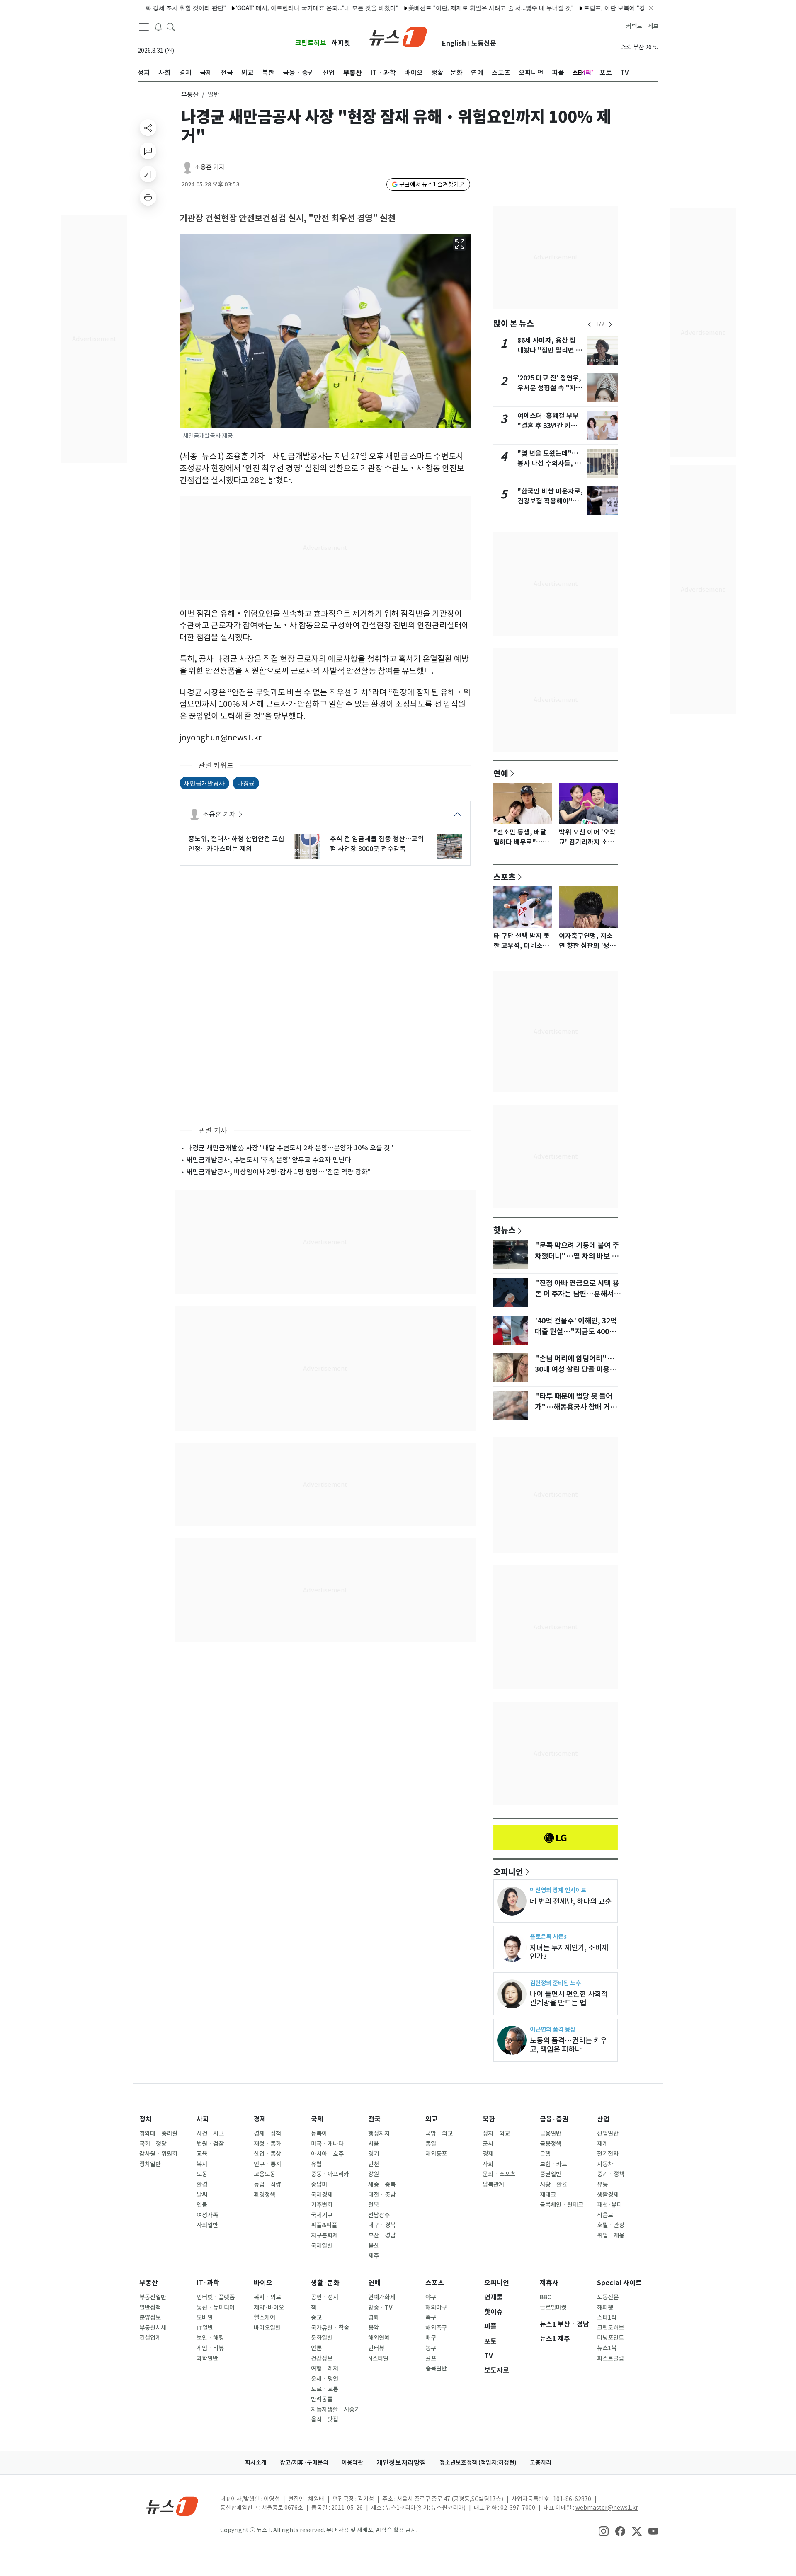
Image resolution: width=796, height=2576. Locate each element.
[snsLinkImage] (604, 2531)
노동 (202, 2174)
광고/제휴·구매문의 (304, 2462)
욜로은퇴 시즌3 (548, 1936)
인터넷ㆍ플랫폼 (216, 2297)
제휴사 (549, 2283)
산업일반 (608, 2133)
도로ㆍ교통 (325, 2389)
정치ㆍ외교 (496, 2133)
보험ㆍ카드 (553, 2164)
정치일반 (150, 2164)
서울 (374, 2144)
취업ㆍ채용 (611, 2235)
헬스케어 (265, 2317)
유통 (602, 2184)
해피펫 (341, 43)
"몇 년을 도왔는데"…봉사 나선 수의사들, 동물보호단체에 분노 (549, 463)
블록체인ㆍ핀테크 (562, 2205)
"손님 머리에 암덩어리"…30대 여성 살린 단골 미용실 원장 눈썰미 (575, 1369)
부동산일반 (153, 2297)
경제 (260, 2119)
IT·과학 (208, 2283)
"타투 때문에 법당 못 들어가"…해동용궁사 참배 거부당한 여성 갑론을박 (576, 1407)
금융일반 (551, 2133)
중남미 (319, 2184)
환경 (202, 2184)
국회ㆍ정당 (153, 2144)
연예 (501, 773)
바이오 (263, 2283)
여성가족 (207, 2215)
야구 (431, 2297)
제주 (374, 2256)
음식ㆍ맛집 (325, 2419)
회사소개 (256, 2462)
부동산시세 (153, 2328)
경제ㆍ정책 (267, 2133)
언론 (316, 2348)
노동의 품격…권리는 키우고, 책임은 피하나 (568, 2045)
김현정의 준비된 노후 (555, 1983)
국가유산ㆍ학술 (330, 2328)
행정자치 (379, 2133)
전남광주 (379, 2215)
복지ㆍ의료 (267, 2297)
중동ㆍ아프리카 (330, 2174)
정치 (146, 2119)
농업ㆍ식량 (267, 2184)
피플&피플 (324, 2225)
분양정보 (150, 2317)
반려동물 (322, 2399)
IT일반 (205, 2328)
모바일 (205, 2317)
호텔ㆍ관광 (611, 2225)
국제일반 (322, 2246)
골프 (431, 2358)
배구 (431, 2338)
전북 (374, 2205)
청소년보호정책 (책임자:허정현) (478, 2462)
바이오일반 (267, 2328)
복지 (202, 2164)
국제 (317, 2119)
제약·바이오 (269, 2308)
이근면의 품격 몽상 (553, 2029)
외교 (432, 2119)
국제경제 (322, 2195)
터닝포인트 (610, 2338)
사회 (203, 2119)
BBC (545, 2297)
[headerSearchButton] (171, 27)
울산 (374, 2246)
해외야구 (436, 2308)
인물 (202, 2205)
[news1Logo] (172, 2506)
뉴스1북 (607, 2348)
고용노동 (265, 2174)
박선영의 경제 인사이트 (558, 1890)
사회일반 (207, 2225)
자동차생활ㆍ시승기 (335, 2409)
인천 (374, 2164)
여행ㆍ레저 (325, 2368)
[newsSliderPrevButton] (590, 324)
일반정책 (150, 2308)
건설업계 (150, 2338)
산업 (603, 2119)
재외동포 (436, 2154)
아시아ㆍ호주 (327, 2154)
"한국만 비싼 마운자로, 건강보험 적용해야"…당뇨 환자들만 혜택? (550, 501)
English (454, 43)
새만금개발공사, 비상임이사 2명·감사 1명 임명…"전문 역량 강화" (278, 1172)
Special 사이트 (619, 2283)
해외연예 (379, 2338)
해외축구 (436, 2328)
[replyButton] (148, 151)
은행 (545, 2154)
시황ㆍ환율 (553, 2184)
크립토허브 (311, 43)
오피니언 (508, 1872)
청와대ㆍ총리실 (158, 2133)
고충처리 (541, 2462)
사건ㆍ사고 (210, 2133)
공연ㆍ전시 (325, 2297)
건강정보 (322, 2358)
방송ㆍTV (380, 2308)
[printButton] (148, 197)
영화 (374, 2317)
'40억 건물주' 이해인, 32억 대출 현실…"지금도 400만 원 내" (576, 1332)
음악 (374, 2328)
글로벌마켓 (553, 2308)
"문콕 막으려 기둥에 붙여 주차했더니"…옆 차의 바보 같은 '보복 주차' (577, 1256)
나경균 (246, 783)
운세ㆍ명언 (325, 2379)
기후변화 (322, 2205)
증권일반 (551, 2174)
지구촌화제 (324, 2235)
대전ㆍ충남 (382, 2195)
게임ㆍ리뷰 (210, 2348)
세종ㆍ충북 (382, 2184)
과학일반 (207, 2358)
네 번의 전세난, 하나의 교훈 (571, 1901)
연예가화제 (382, 2297)
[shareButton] (148, 128)
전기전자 (608, 2154)
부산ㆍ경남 (382, 2235)
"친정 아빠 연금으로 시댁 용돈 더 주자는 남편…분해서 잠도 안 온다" (577, 1294)
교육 (202, 2154)
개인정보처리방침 (401, 2463)
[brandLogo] (398, 36)
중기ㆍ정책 (611, 2174)
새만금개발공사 (204, 783)
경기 (374, 2154)
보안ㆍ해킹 (210, 2338)
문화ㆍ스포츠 (499, 2174)
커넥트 (634, 26)
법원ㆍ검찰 (210, 2144)
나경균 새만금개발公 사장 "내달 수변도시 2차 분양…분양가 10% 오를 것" (290, 1148)
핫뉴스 (505, 1230)
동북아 (319, 2133)
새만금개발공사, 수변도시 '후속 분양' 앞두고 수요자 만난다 (269, 1160)
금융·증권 (554, 2119)
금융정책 (551, 2144)
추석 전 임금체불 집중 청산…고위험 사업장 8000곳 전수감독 (377, 844)
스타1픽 (607, 2317)
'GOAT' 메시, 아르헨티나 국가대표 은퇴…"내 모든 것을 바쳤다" (265, 8)
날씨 (202, 2195)
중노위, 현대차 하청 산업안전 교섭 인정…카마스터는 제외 (236, 844)
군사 (488, 2144)
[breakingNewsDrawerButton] (158, 27)
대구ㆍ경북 (382, 2225)
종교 (316, 2317)
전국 (374, 2119)
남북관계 (493, 2184)
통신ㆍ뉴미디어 (216, 2308)
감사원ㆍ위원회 (158, 2154)
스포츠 (505, 877)
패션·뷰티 (609, 2205)
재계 (602, 2144)
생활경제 (608, 2195)
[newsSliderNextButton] (610, 324)
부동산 (190, 95)
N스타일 (378, 2358)
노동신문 (484, 43)
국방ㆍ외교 (439, 2133)
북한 (489, 2119)
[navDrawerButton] (144, 27)
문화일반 (322, 2338)
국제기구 (322, 2215)
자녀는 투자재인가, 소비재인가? (569, 1952)
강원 (374, 2174)
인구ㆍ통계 (267, 2164)
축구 (431, 2317)
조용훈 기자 (210, 167)
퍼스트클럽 (610, 2358)
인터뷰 (376, 2348)
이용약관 (352, 2462)
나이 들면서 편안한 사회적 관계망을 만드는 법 (569, 1998)
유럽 (316, 2164)
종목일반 (436, 2368)
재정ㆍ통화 (267, 2144)
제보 (653, 26)
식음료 (605, 2215)
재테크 (548, 2195)
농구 (431, 2348)
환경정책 (265, 2195)
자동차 (605, 2164)
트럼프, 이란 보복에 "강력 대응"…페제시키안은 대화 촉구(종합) (614, 8)
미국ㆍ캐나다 (327, 2144)
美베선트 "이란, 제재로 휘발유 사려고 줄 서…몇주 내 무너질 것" (439, 8)
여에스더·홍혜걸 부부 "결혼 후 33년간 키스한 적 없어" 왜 (550, 426)
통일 (431, 2144)
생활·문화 (325, 2283)
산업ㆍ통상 (267, 2154)
